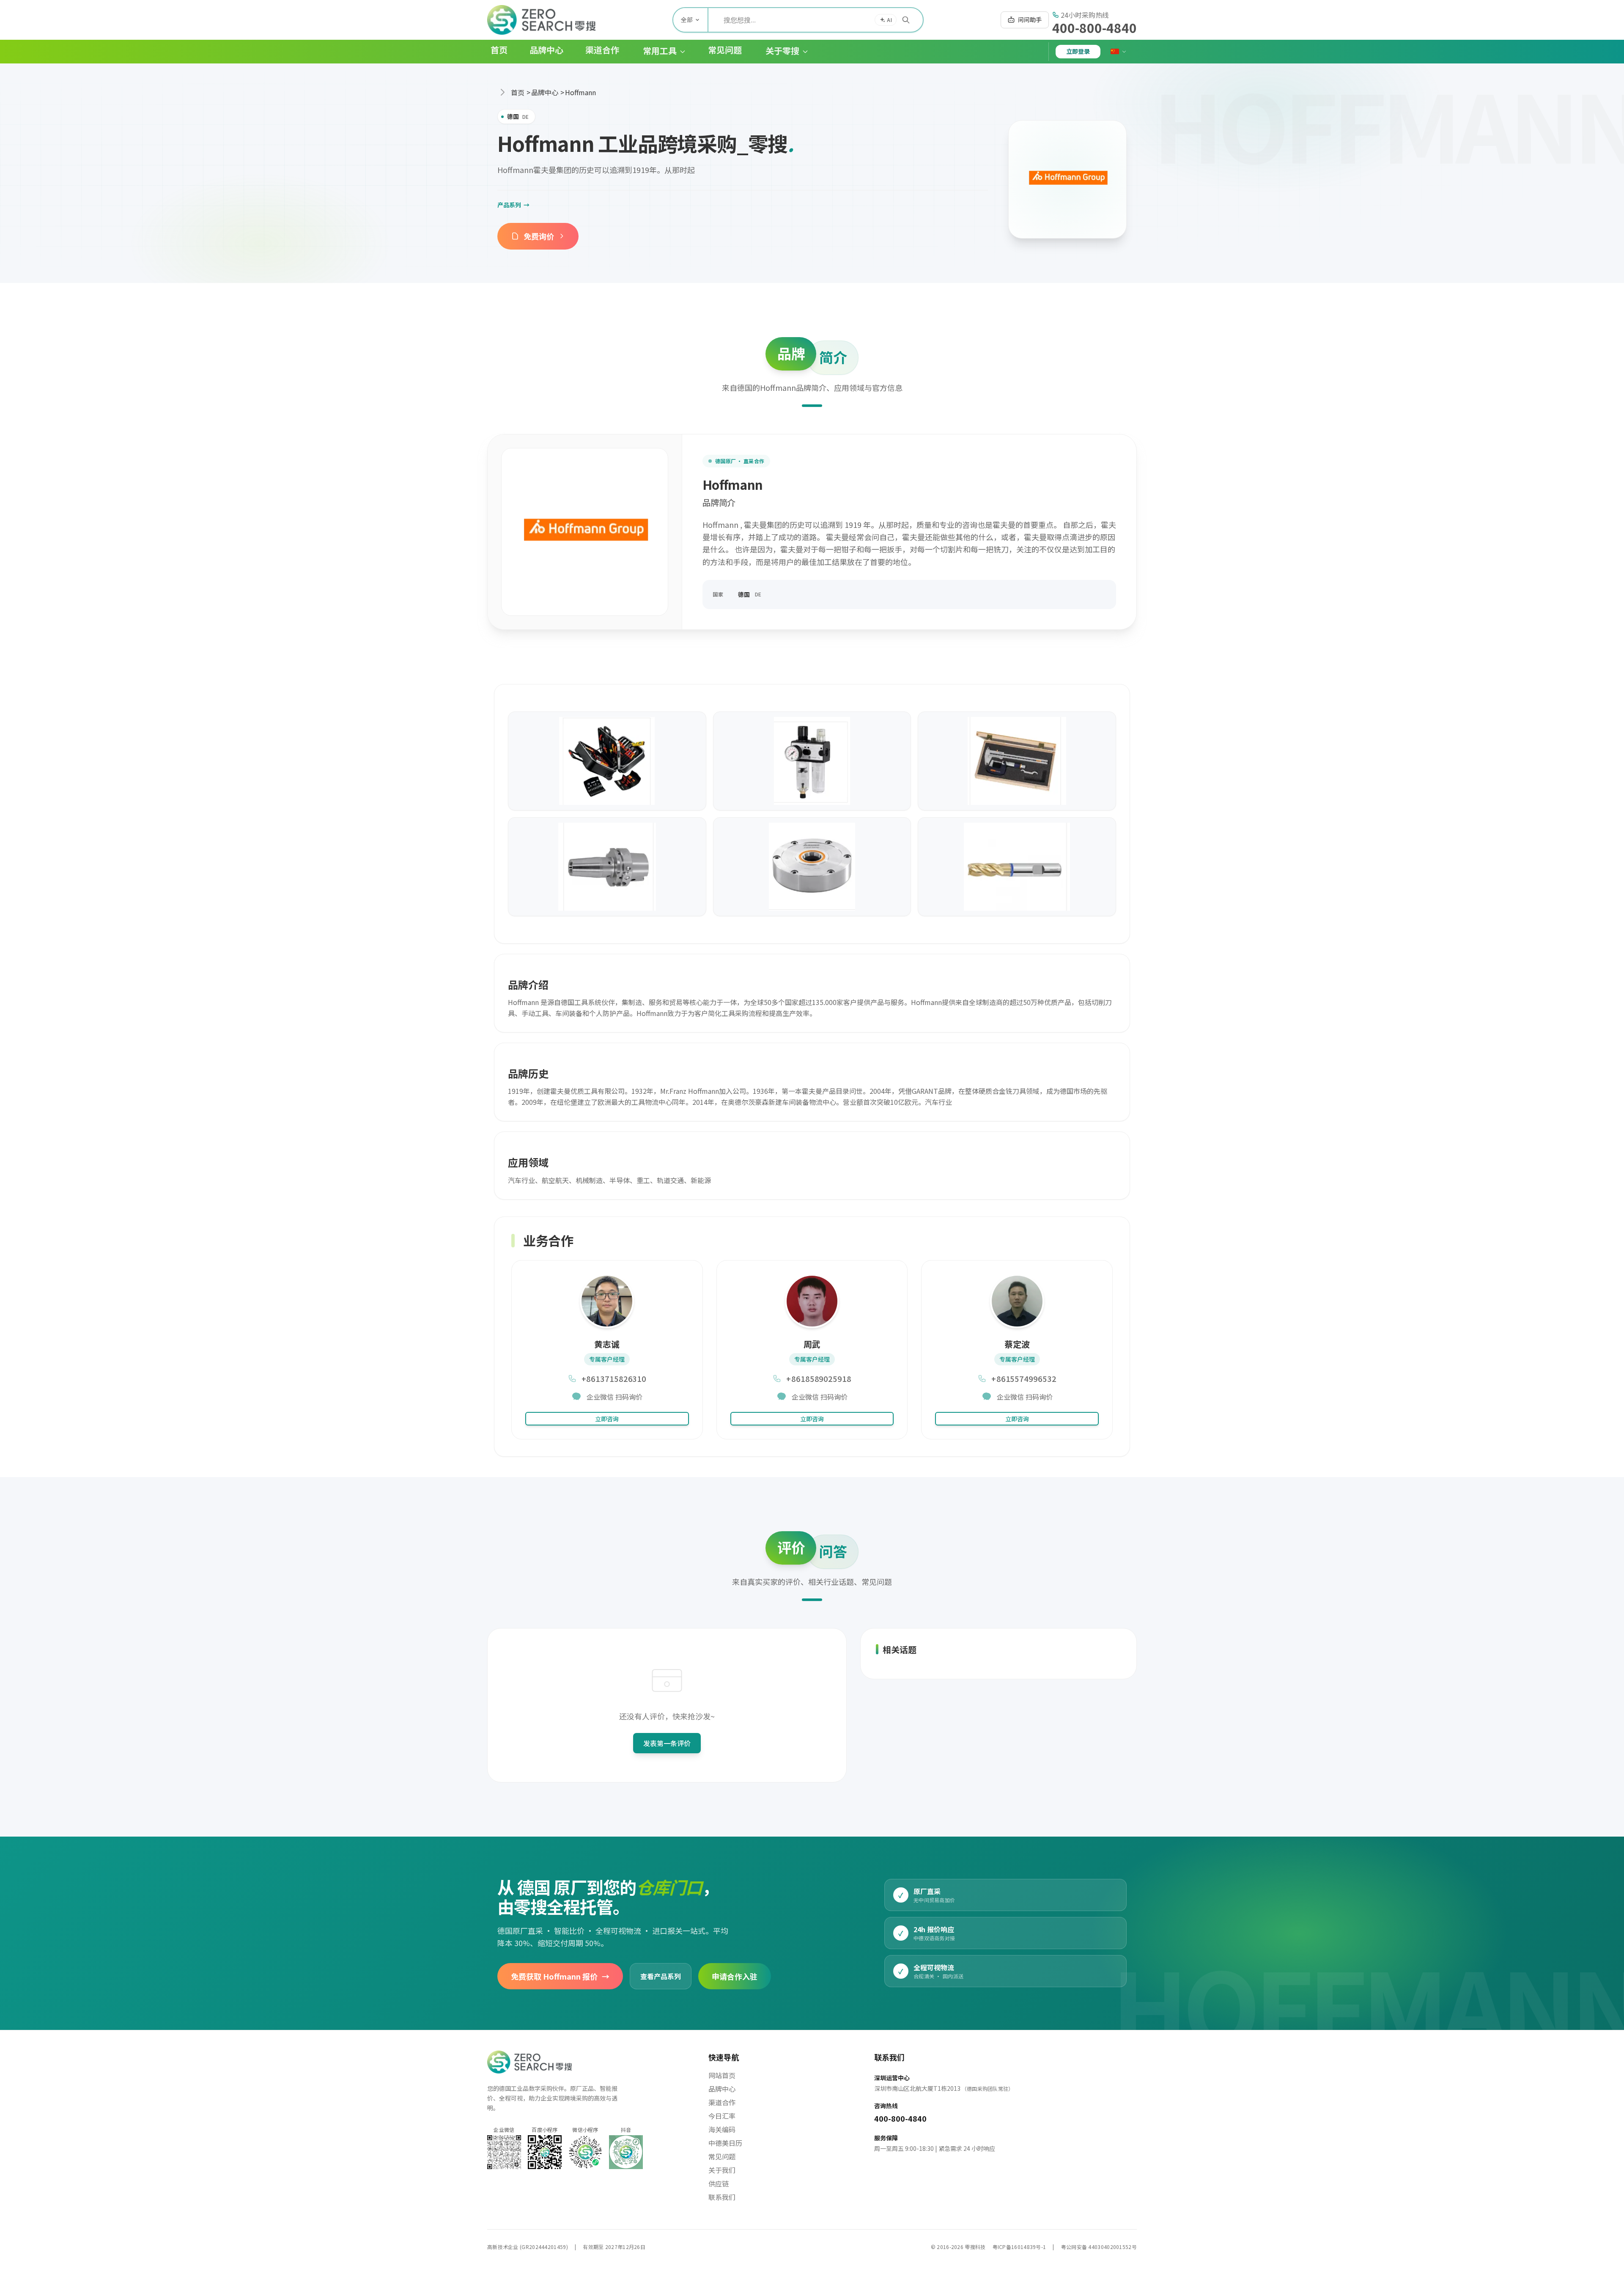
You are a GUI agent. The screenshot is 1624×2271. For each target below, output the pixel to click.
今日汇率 (722, 2116)
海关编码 (722, 2129)
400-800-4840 (1095, 27)
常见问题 (722, 2156)
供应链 (719, 2183)
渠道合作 (722, 2102)
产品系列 (513, 205)
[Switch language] (1119, 52)
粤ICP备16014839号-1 (1019, 2247)
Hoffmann (580, 92)
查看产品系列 (661, 1976)
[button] (658, 51)
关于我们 (722, 2170)
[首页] (541, 20)
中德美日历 (725, 2143)
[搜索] (906, 20)
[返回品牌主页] (1067, 179)
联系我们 (722, 2197)
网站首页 (722, 2075)
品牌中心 (545, 92)
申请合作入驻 (735, 1976)
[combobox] (816, 20)
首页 (518, 92)
